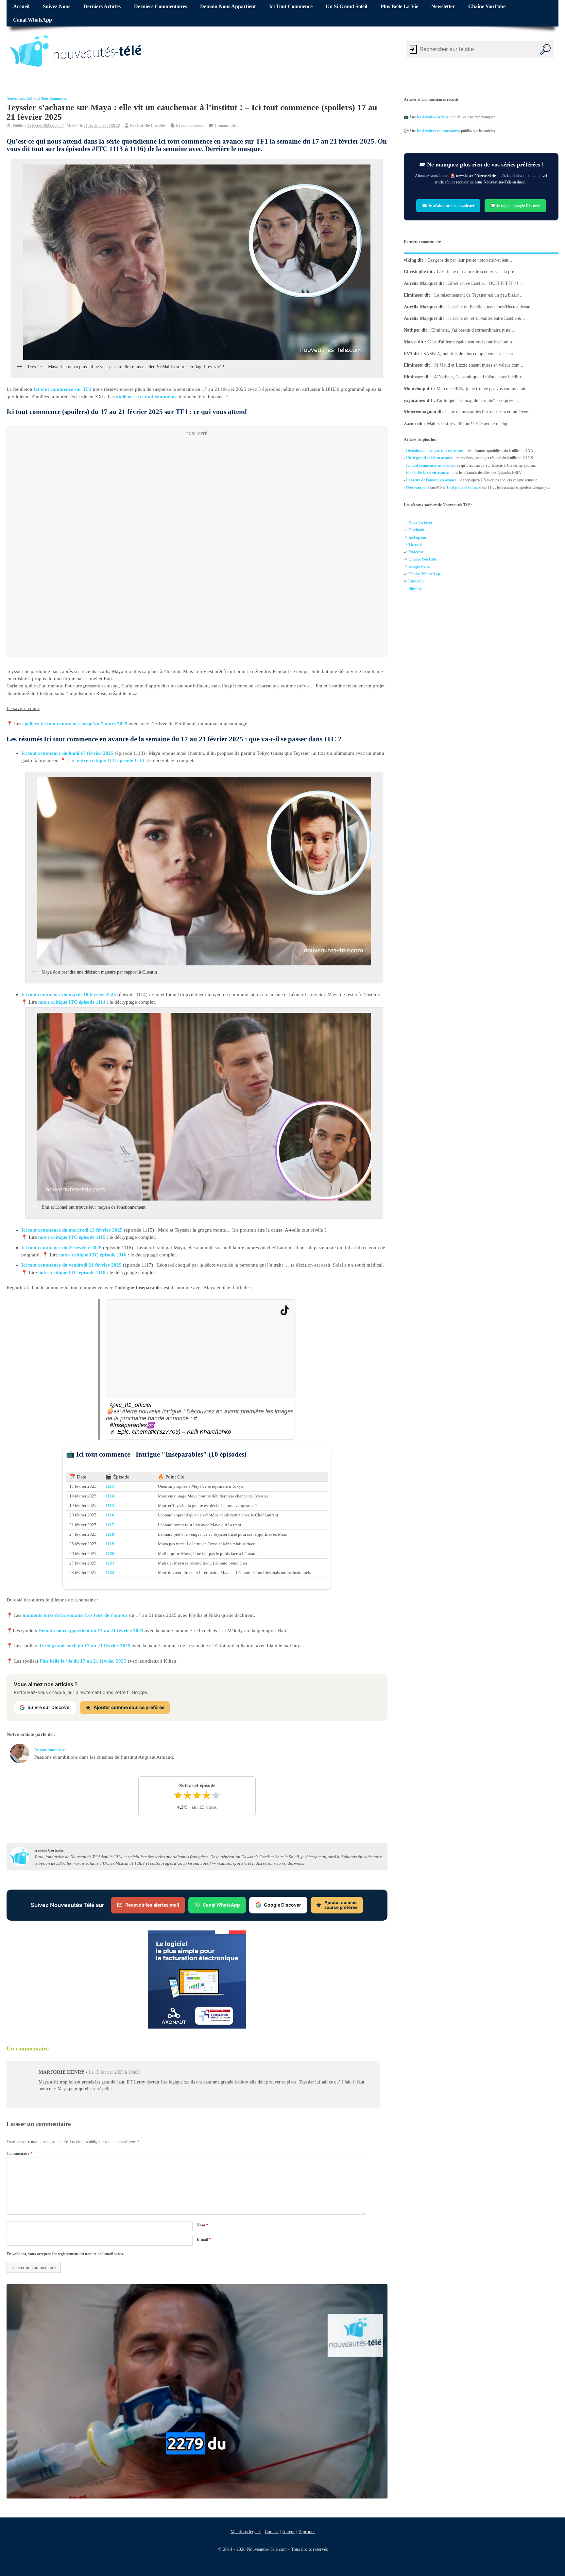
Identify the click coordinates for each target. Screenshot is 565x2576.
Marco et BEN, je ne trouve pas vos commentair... (483, 389)
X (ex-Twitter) (420, 523)
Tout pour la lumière (463, 487)
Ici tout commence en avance (430, 465)
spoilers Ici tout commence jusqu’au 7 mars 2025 (75, 724)
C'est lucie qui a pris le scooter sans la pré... (477, 272)
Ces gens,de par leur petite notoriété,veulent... (470, 260)
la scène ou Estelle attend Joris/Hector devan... (491, 307)
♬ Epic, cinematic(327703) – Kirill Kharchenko (171, 1432)
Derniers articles (102, 7)
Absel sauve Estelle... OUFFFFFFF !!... (485, 283)
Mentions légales (246, 2532)
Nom (202, 2225)
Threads (415, 545)
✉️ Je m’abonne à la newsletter (448, 205)
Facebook (416, 530)
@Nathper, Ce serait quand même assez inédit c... (480, 377)
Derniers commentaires (161, 7)
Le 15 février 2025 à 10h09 (114, 2072)
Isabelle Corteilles (152, 126)
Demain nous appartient (228, 7)
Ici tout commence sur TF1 (63, 389)
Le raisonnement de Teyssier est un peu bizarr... (478, 295)
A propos (307, 2532)
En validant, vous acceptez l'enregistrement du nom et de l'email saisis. (65, 2254)
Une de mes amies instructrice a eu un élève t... (491, 412)
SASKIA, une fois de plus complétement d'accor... (470, 354)
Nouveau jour (418, 487)
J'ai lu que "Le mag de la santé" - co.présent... (479, 400)
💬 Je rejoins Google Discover (515, 205)
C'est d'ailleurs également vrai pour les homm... (472, 342)
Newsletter (443, 7)
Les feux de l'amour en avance (431, 480)
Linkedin (416, 581)
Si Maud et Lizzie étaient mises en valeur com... (479, 365)
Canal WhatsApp (33, 20)
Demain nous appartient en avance (435, 451)
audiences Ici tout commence (147, 396)
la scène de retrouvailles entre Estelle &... (487, 318)
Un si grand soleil (346, 7)
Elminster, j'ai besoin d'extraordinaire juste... (473, 330)
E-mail (204, 2239)
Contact (272, 2532)
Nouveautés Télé (19, 99)
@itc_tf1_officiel (131, 1405)
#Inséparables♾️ (132, 1425)
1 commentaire (226, 126)
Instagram (417, 537)
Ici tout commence (291, 7)
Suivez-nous (57, 7)
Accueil (21, 7)
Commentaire (19, 2153)
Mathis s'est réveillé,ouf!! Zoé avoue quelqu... (470, 424)
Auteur (288, 2532)
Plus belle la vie (399, 7)
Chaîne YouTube (487, 7)
